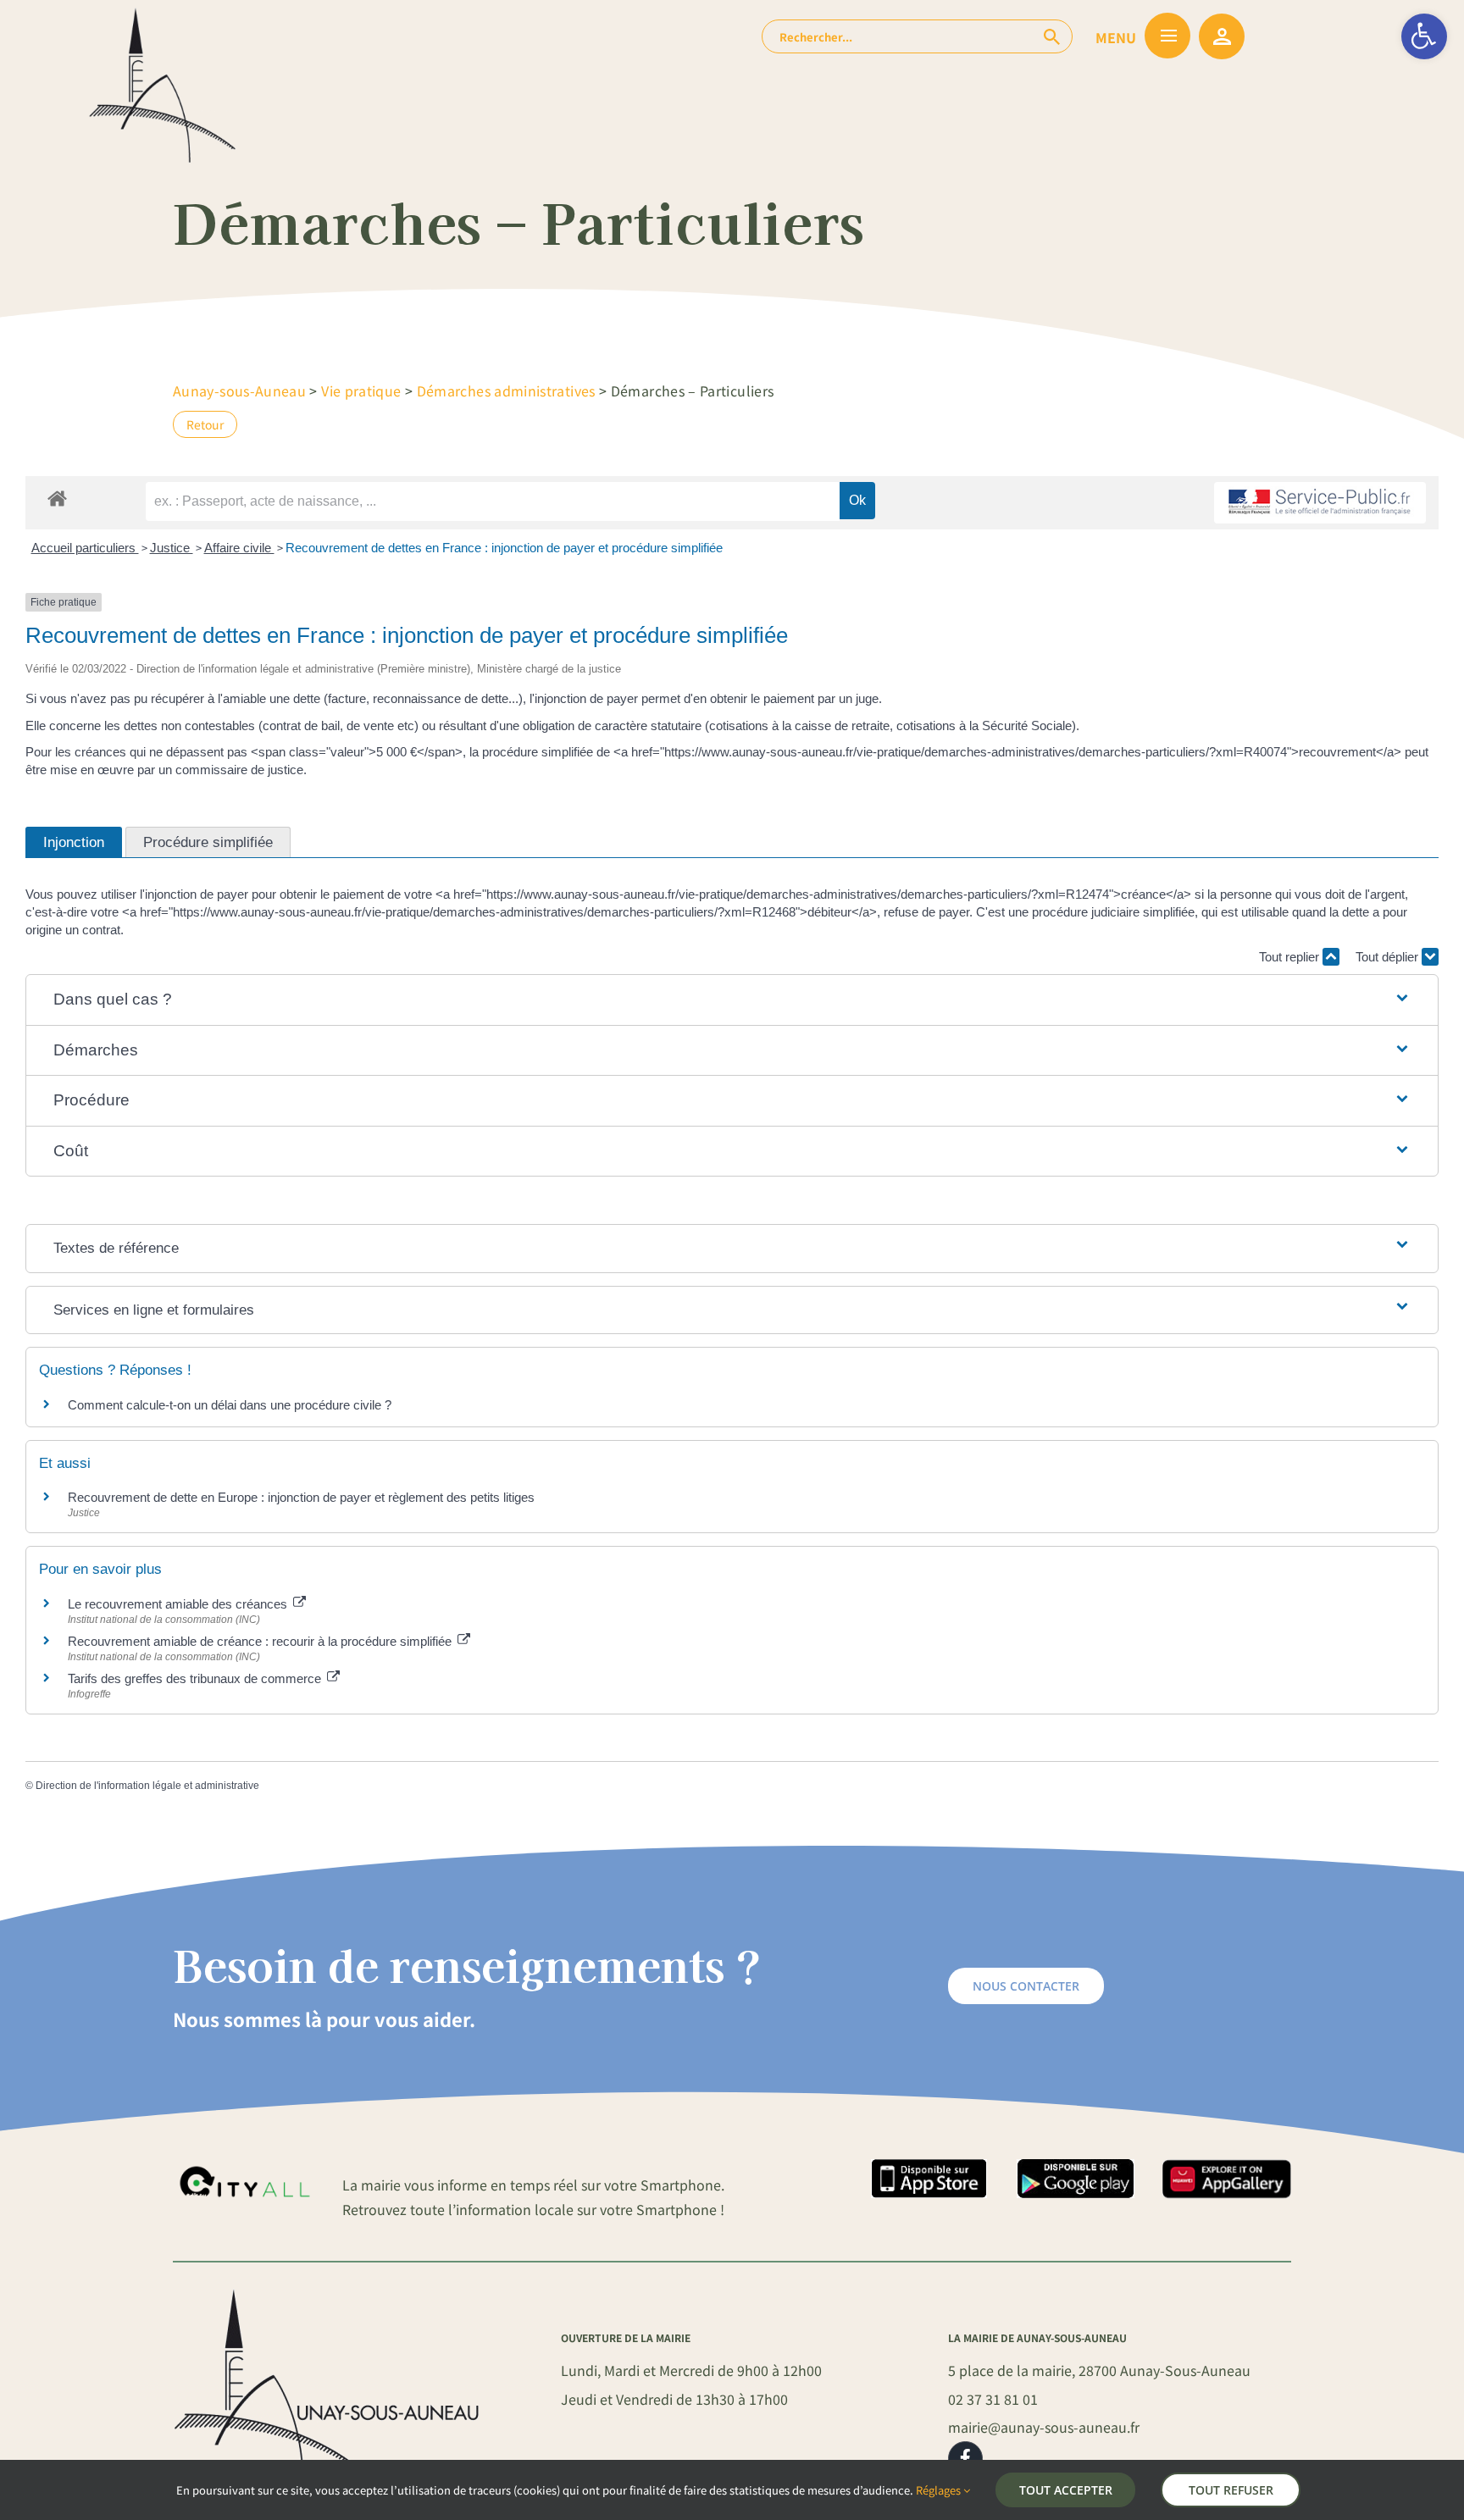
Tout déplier (1389, 957)
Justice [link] (172, 548)
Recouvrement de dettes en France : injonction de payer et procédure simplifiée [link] (504, 548)
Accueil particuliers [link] (85, 548)
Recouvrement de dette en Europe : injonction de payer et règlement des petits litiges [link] (301, 1497)
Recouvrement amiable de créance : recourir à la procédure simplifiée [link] (261, 1641)
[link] (1424, 36)
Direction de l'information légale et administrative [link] (147, 1786)
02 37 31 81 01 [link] (993, 2399)
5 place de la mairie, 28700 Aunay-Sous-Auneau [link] (1099, 2370)
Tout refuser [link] (1231, 2490)
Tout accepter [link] (1066, 2490)
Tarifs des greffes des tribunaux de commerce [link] (196, 1678)
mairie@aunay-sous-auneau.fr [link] (1044, 2427)
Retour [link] (205, 424)
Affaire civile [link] (239, 548)
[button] (732, 1000)
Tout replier (1291, 957)
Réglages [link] (940, 2490)
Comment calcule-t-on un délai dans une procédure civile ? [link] (230, 1405)
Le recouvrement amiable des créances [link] (179, 1604)
